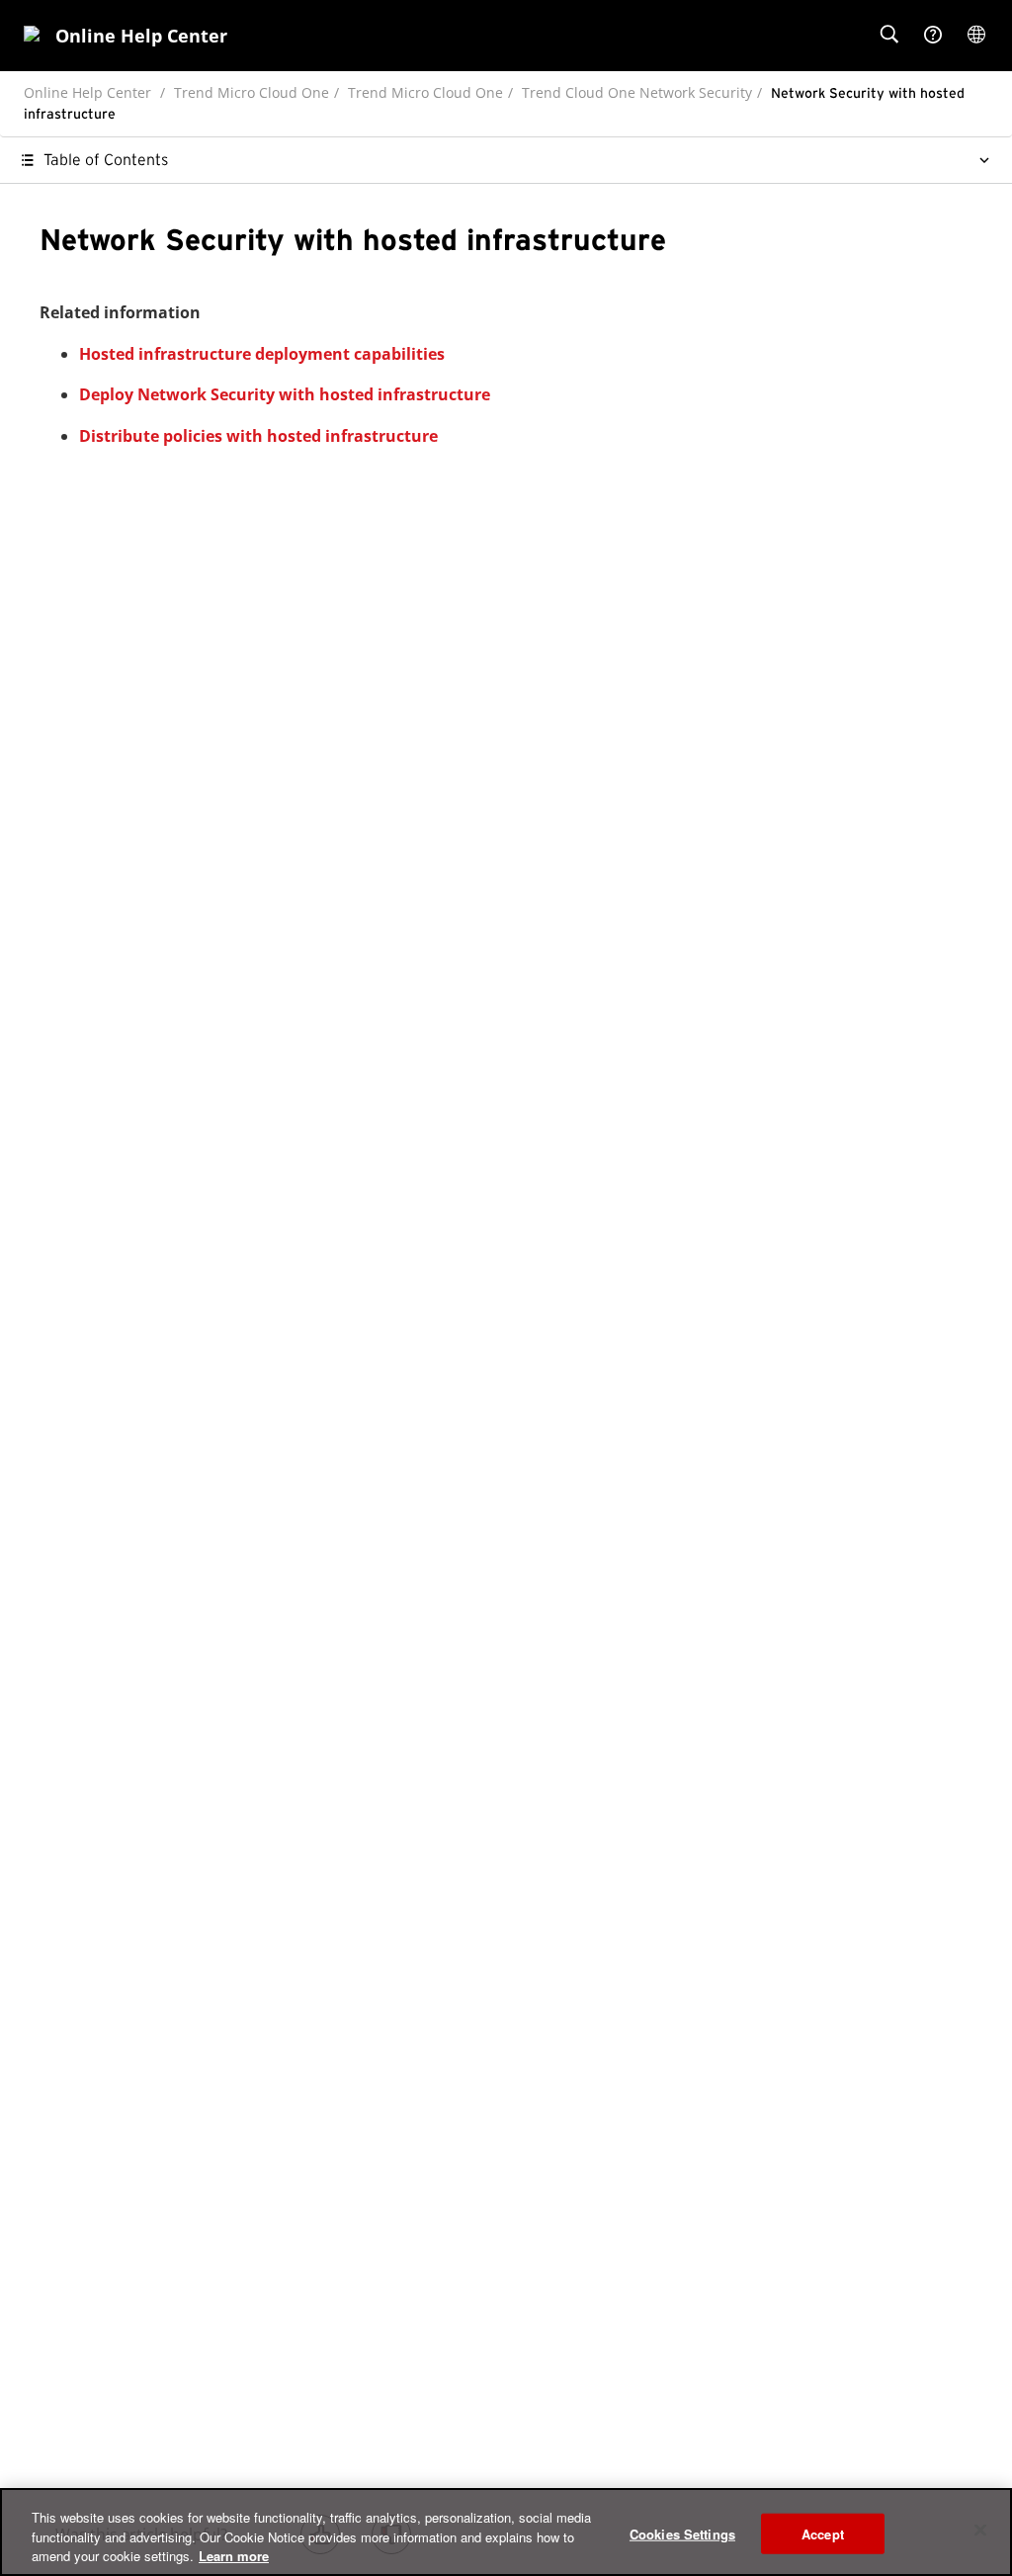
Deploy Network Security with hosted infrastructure (285, 394)
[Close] (980, 2530)
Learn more (234, 2556)
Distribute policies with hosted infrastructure (258, 436)
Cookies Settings (682, 2533)
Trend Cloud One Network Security (637, 92)
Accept (823, 2533)
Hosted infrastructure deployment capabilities (262, 354)
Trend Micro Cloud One (252, 92)
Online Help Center (87, 92)
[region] (506, 2532)
